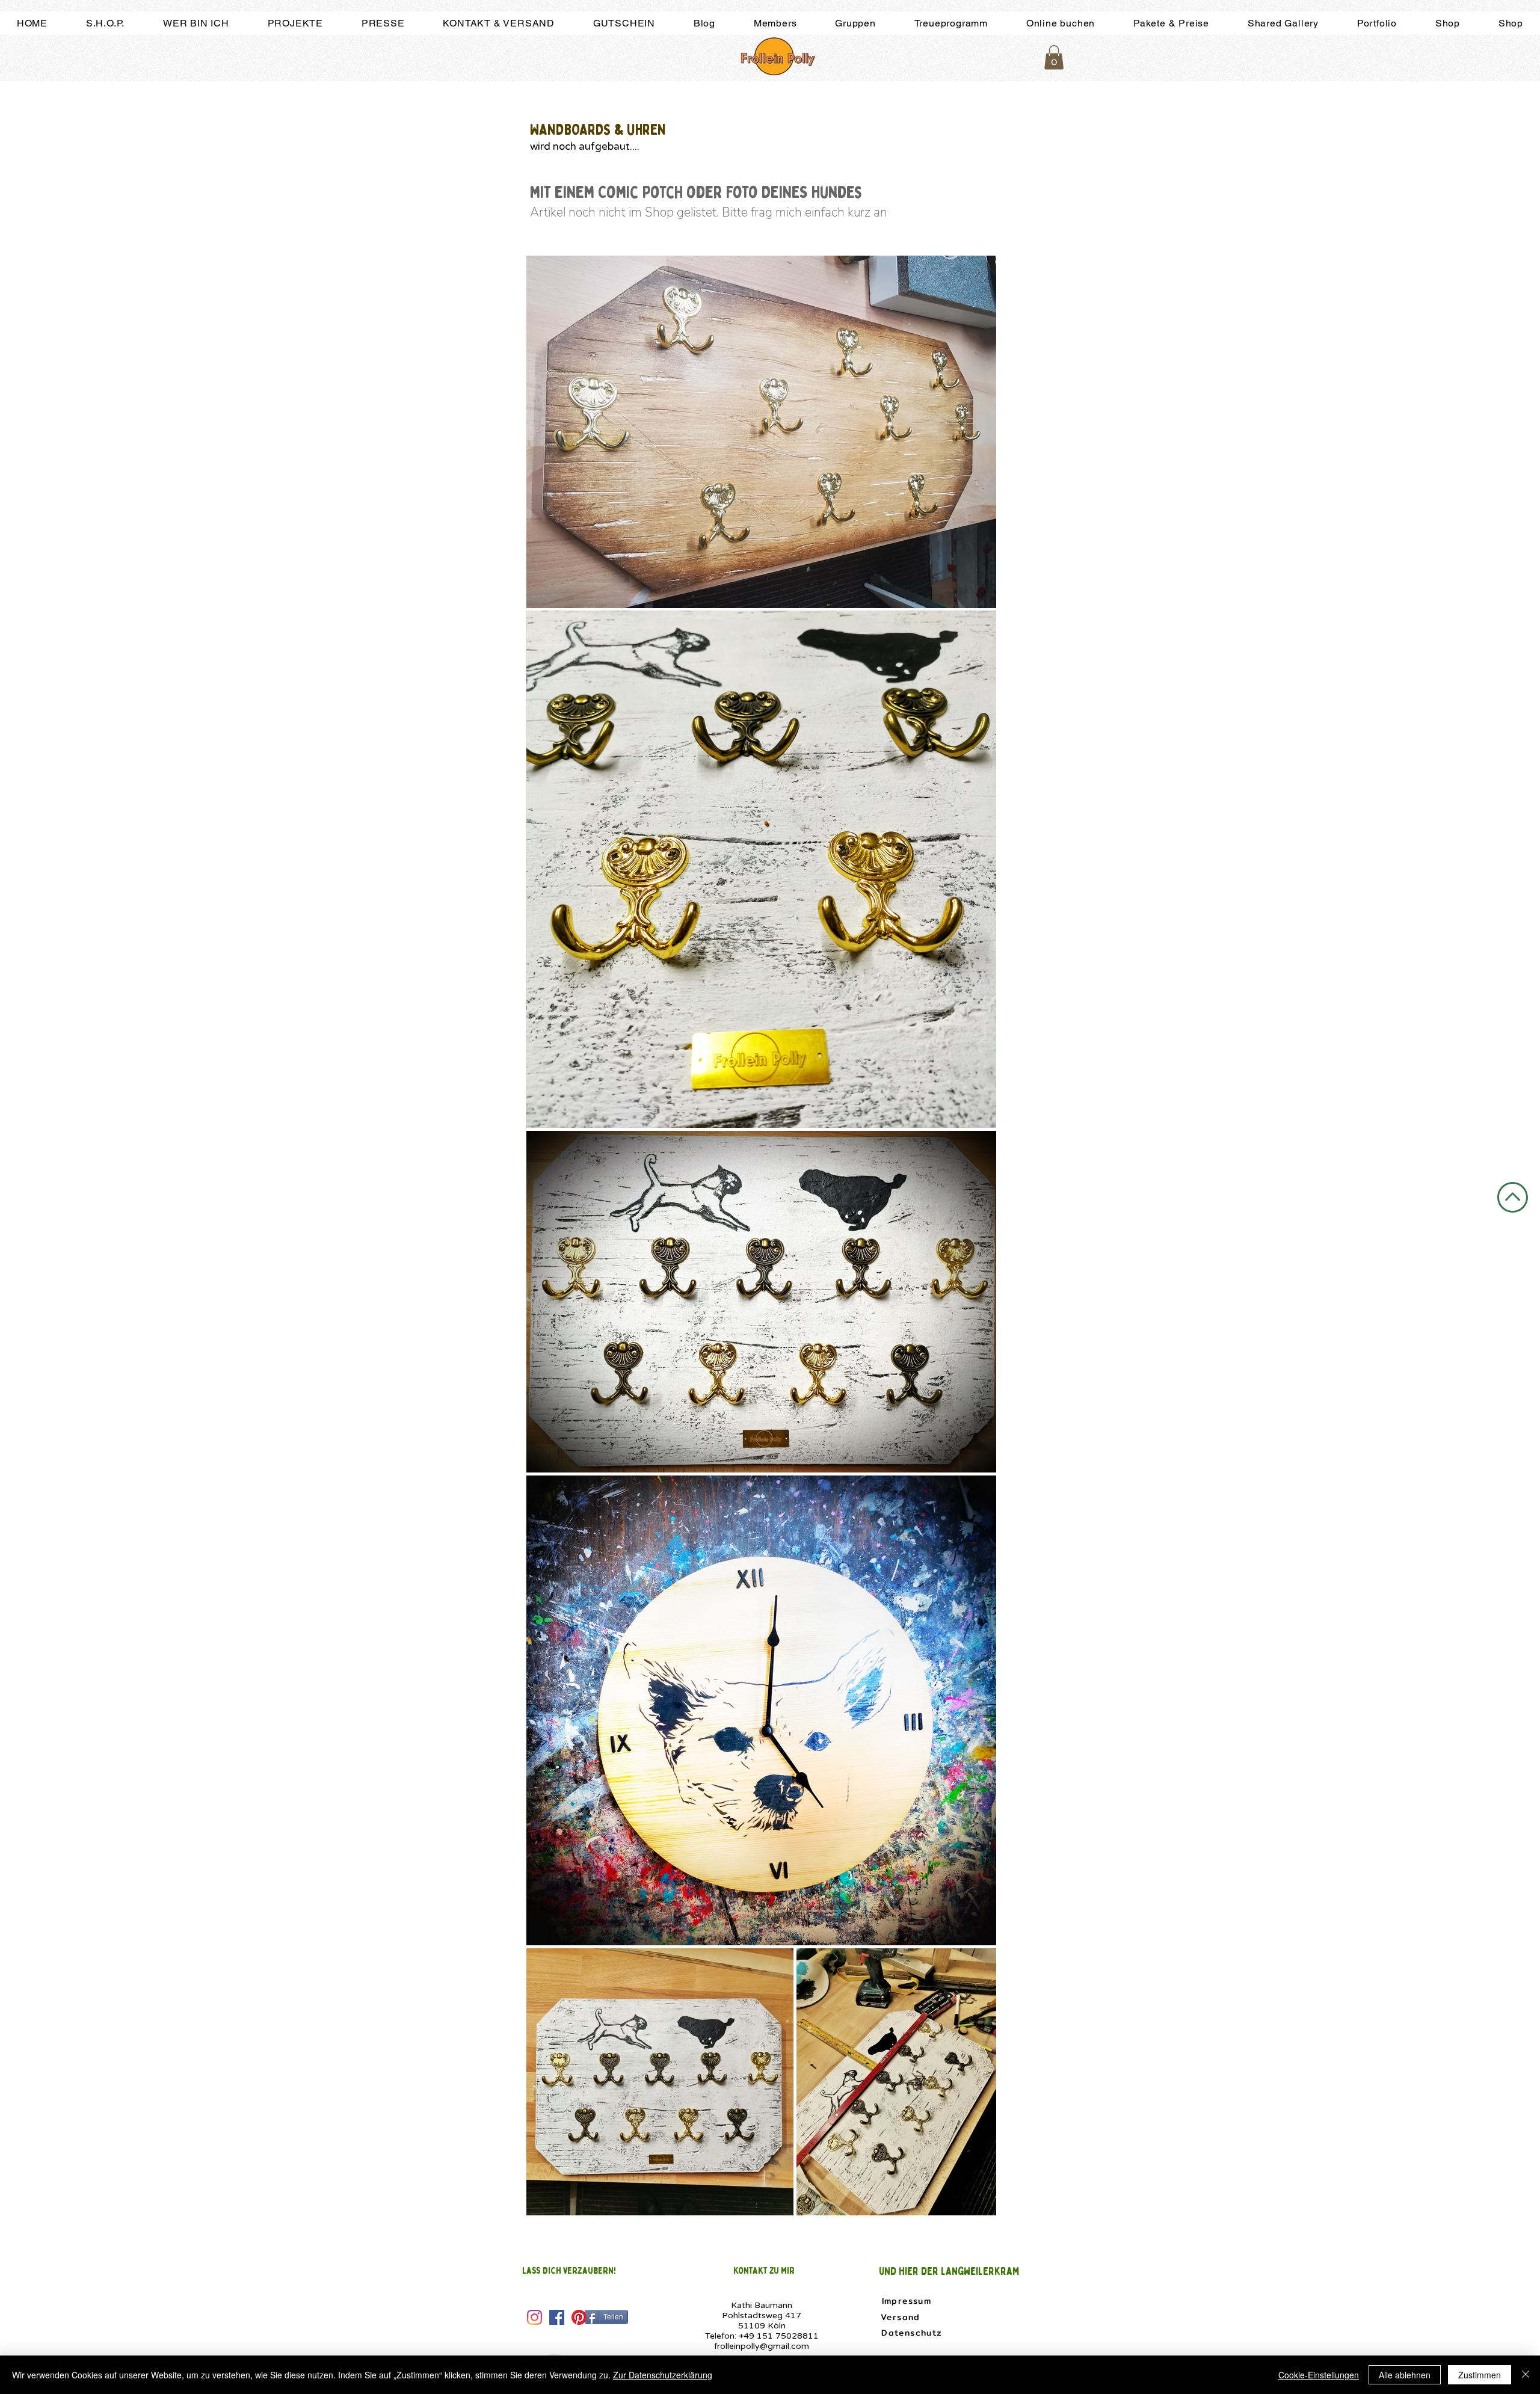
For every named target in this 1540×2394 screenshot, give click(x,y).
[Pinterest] (579, 2317)
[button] (1054, 57)
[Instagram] (534, 2317)
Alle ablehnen (1405, 2375)
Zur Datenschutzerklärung (663, 2375)
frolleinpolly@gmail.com (762, 2346)
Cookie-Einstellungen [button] (1319, 2375)
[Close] (1526, 2375)
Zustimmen (1480, 2375)
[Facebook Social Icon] (557, 2317)
